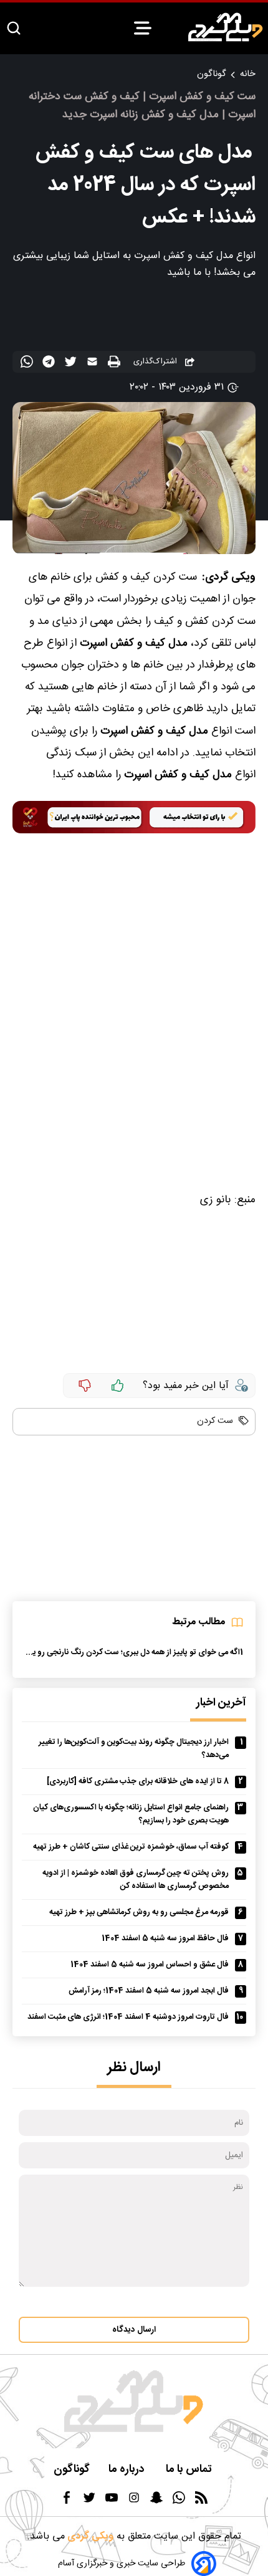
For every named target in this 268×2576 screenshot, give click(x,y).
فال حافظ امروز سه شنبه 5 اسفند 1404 (165, 1939)
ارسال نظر (134, 2068)
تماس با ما (190, 2470)
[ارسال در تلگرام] (50, 364)
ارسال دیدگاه (134, 2330)
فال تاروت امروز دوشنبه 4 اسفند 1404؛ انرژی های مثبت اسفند (128, 2017)
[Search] (14, 29)
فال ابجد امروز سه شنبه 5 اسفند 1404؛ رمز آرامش (149, 1991)
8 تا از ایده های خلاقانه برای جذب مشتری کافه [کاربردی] (138, 1782)
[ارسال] (94, 364)
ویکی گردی (89, 2536)
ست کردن (215, 1421)
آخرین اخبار (221, 1703)
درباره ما (128, 2470)
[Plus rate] (118, 1386)
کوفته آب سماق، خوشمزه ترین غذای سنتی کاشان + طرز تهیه (131, 1847)
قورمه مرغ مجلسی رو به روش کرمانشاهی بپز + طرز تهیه (139, 1913)
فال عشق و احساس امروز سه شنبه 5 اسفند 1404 (150, 1965)
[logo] (226, 27)
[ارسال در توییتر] (72, 364)
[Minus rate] (85, 1386)
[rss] (201, 2502)
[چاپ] (116, 362)
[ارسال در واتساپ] (28, 364)
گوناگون (211, 74)
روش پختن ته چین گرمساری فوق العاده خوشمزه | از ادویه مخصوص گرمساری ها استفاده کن (136, 1880)
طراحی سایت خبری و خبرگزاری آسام (122, 2564)
